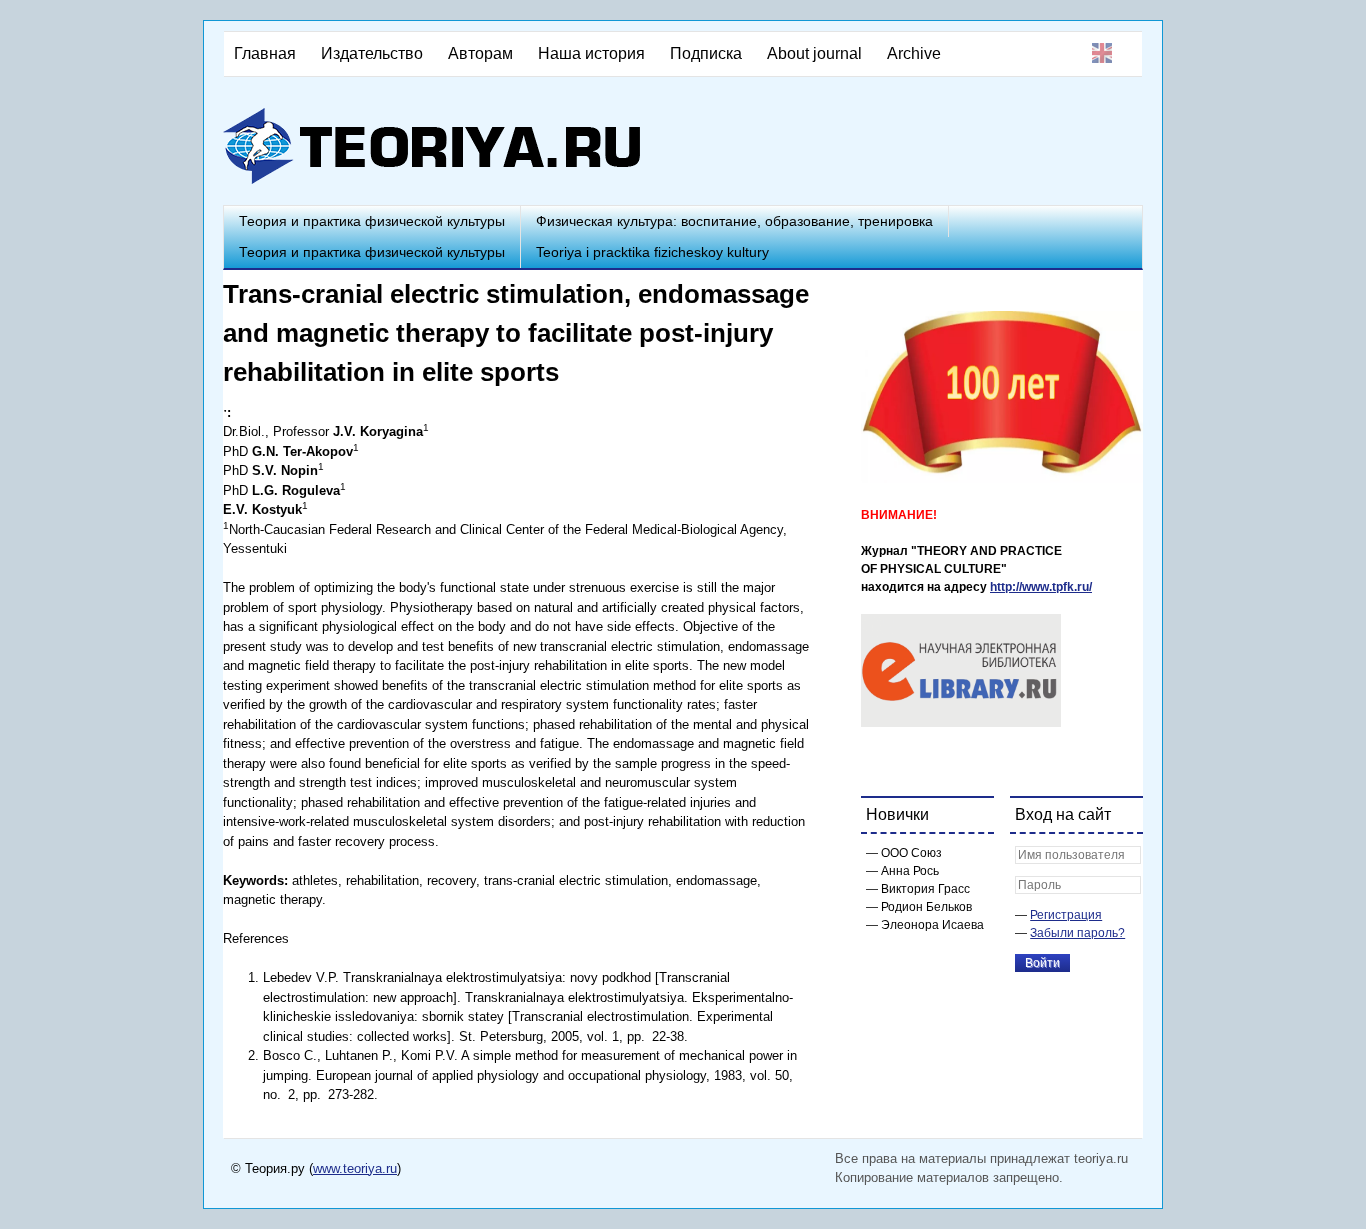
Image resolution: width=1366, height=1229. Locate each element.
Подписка (706, 53)
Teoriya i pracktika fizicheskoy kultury (652, 252)
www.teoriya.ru (355, 1168)
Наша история (591, 53)
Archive (914, 53)
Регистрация (1066, 915)
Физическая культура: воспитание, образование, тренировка (734, 221)
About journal (814, 53)
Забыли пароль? (1077, 933)
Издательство (372, 53)
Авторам (480, 53)
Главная (265, 53)
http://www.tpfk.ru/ (1041, 587)
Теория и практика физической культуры (372, 221)
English (1102, 53)
